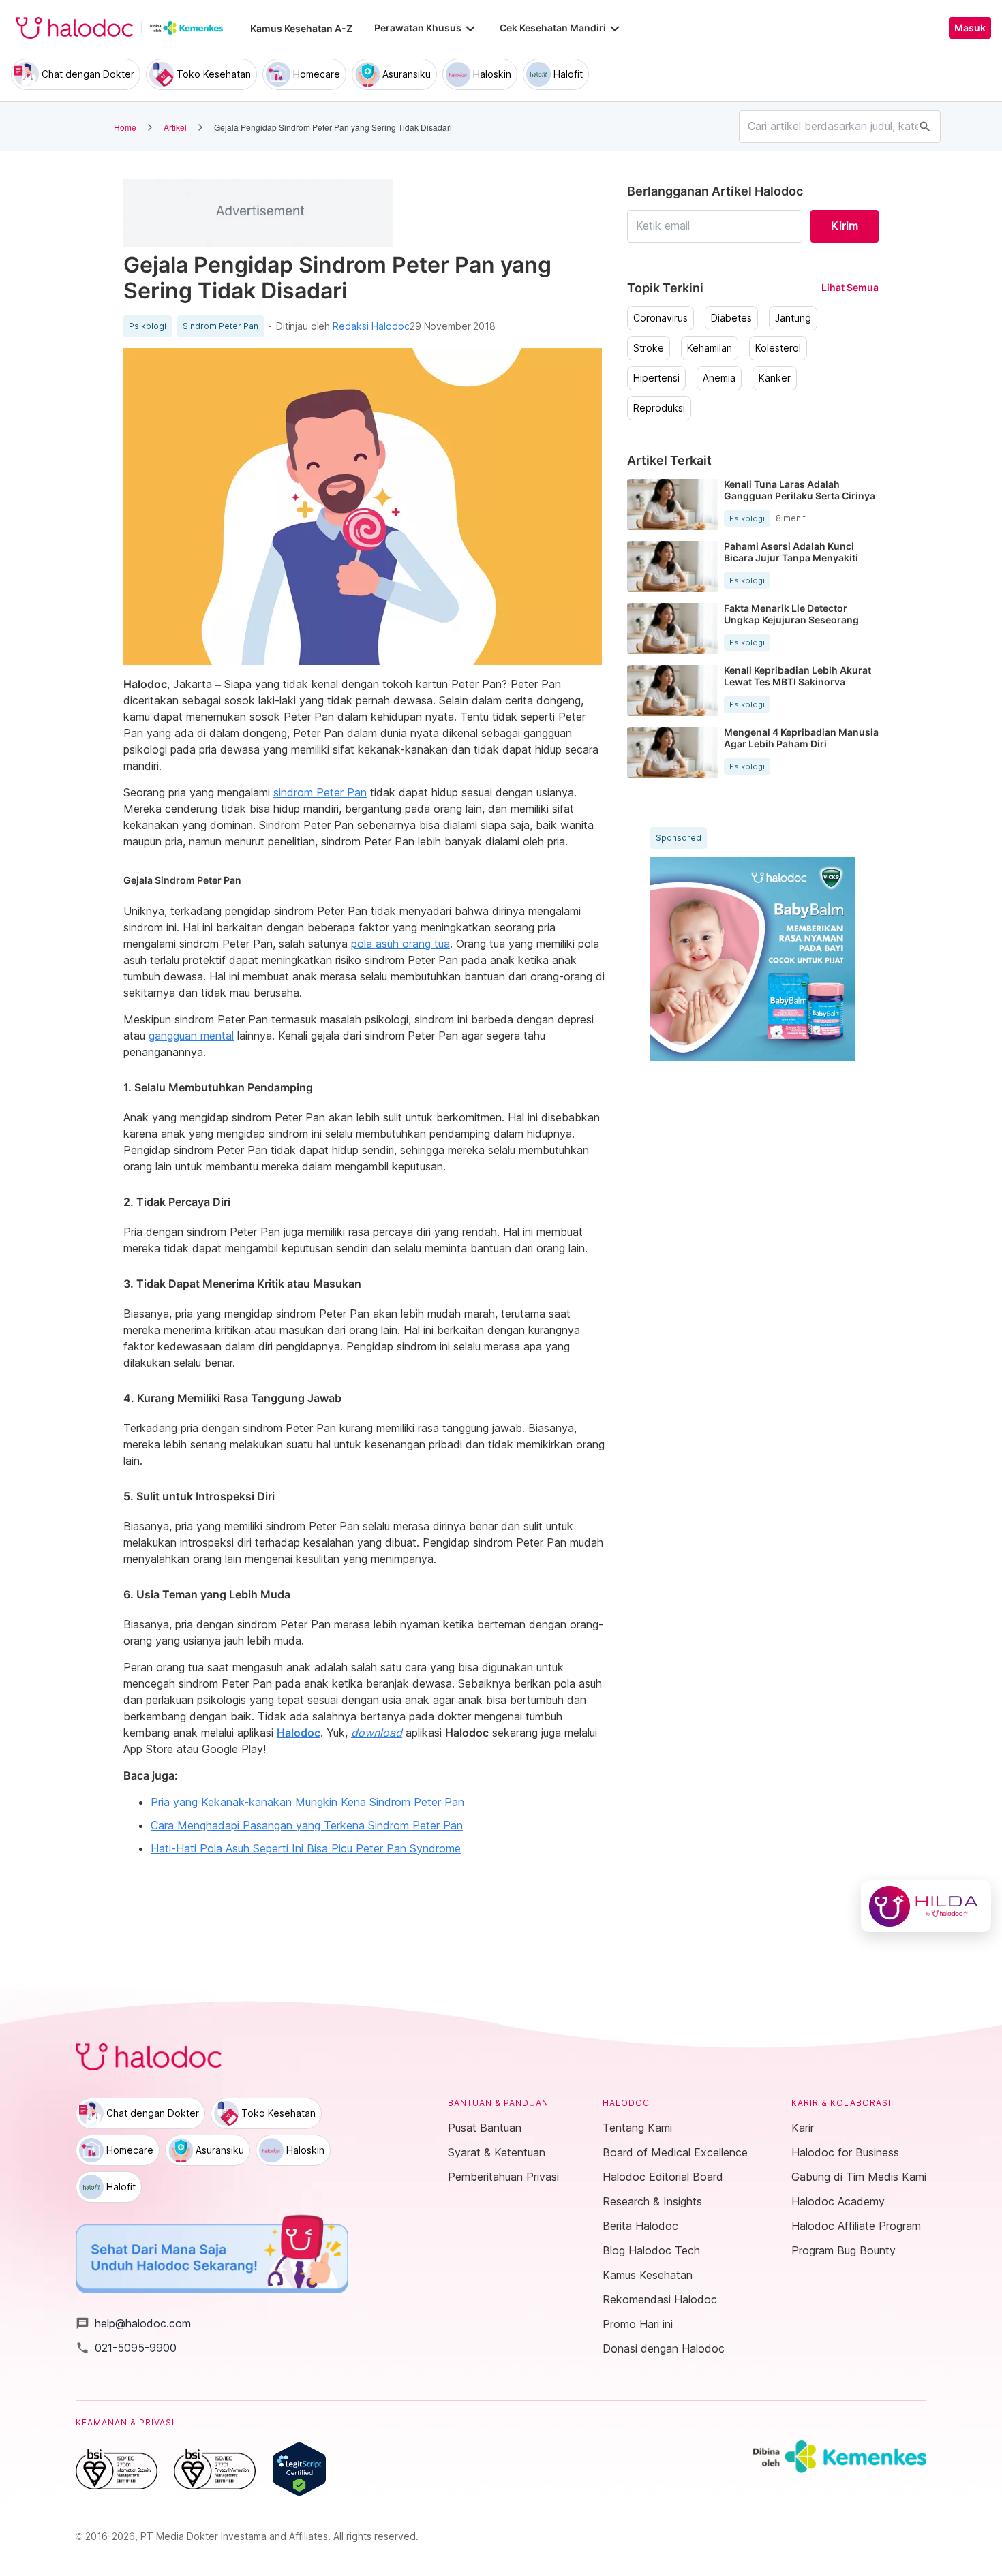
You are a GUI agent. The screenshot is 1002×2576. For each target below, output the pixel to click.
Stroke (649, 348)
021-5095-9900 (126, 2348)
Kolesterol (778, 348)
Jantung (793, 318)
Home (125, 127)
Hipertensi (656, 378)
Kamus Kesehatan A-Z (301, 28)
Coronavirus (661, 318)
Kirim (845, 226)
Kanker (775, 378)
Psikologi (148, 326)
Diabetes (731, 318)
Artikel (175, 127)
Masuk (970, 28)
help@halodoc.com (133, 2323)
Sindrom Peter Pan (221, 326)
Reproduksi (659, 408)
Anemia (719, 378)
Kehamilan (710, 348)
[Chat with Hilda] (926, 1906)
